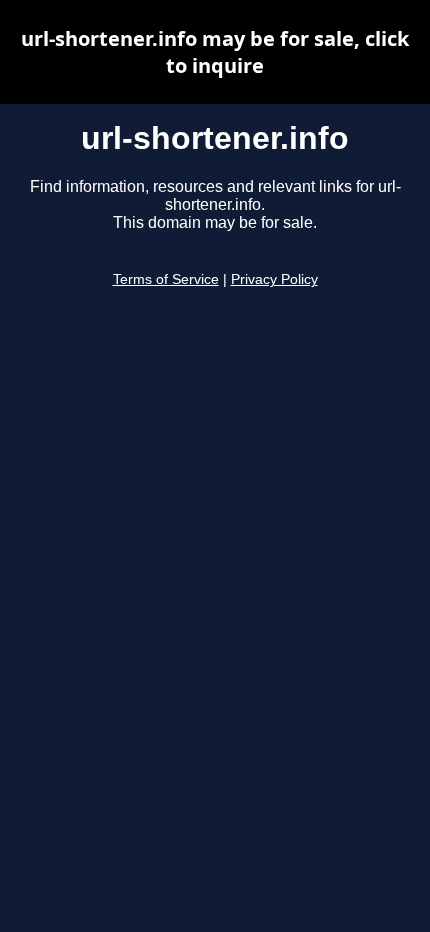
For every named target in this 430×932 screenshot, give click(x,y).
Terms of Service (166, 279)
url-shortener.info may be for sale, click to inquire (215, 52)
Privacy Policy (274, 279)
